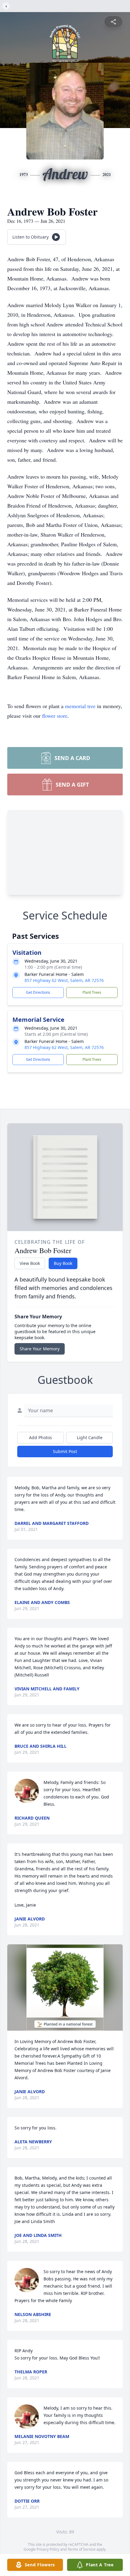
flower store (55, 716)
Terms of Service (81, 2549)
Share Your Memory (40, 1349)
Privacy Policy (48, 2549)
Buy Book (63, 1263)
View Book (30, 1263)
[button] (65, 1988)
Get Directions (38, 992)
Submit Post (65, 1451)
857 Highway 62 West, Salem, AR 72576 (64, 980)
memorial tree (80, 706)
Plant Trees (92, 992)
